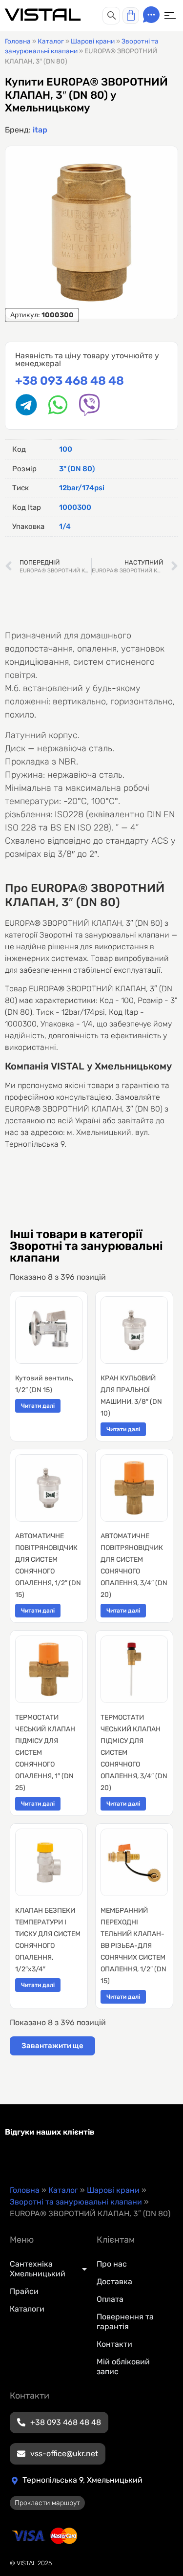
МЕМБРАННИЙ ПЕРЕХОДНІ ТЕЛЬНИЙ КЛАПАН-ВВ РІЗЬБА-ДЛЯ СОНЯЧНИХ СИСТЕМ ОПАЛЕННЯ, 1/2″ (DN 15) (133, 1946)
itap (40, 130)
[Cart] (131, 16)
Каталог (51, 41)
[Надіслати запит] (151, 15)
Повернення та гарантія (125, 2322)
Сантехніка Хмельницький (38, 2269)
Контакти (114, 2344)
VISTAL (43, 15)
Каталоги (27, 2309)
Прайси (24, 2291)
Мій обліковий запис (123, 2367)
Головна (18, 41)
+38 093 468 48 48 (70, 381)
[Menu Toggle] (170, 16)
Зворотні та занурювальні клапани (76, 2202)
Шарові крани (93, 41)
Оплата (110, 2299)
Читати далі (38, 1406)
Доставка (114, 2281)
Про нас (112, 2264)
